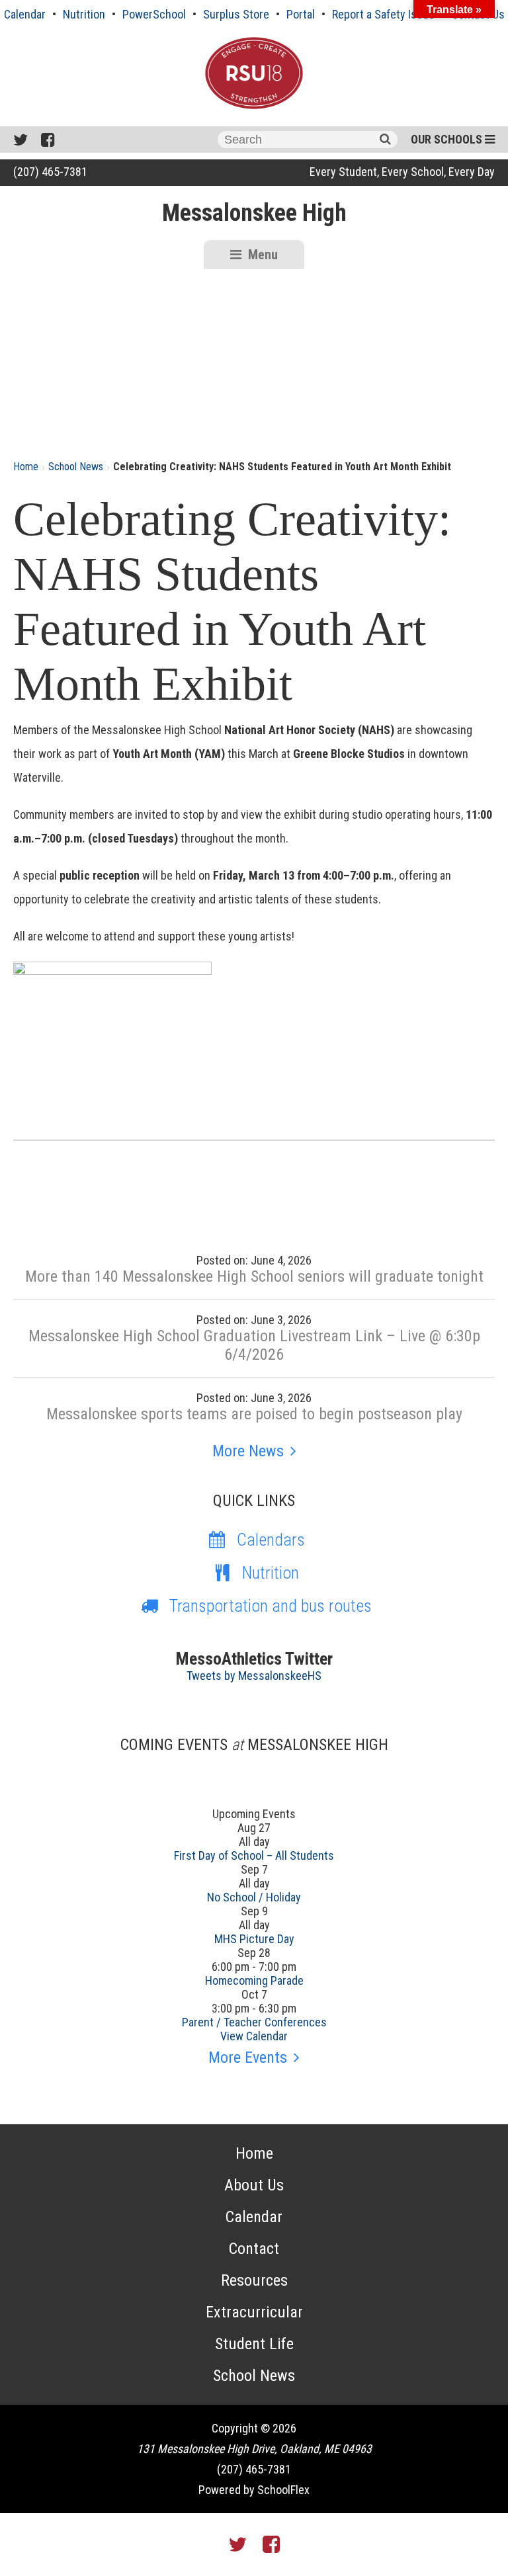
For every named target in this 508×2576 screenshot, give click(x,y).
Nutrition (84, 14)
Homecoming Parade (254, 1980)
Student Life (254, 2344)
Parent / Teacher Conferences (254, 2022)
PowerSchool (154, 14)
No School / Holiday (254, 1897)
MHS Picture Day (254, 1939)
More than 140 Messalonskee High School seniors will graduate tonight (254, 1276)
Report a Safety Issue (383, 14)
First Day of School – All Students (254, 1855)
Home (26, 467)
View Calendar (254, 2036)
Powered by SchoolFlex (254, 2490)
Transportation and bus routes (271, 1606)
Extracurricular (254, 2312)
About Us (254, 2185)
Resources (254, 2280)
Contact (254, 2249)
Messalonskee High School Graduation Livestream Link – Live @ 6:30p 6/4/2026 (254, 1345)
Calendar (25, 14)
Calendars (271, 1540)
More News (248, 1451)
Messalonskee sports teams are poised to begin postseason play (254, 1414)
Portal (301, 14)
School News (76, 467)
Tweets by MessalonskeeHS (254, 1676)
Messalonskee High (254, 213)
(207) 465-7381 (50, 172)
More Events (248, 2057)
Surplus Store (236, 14)
